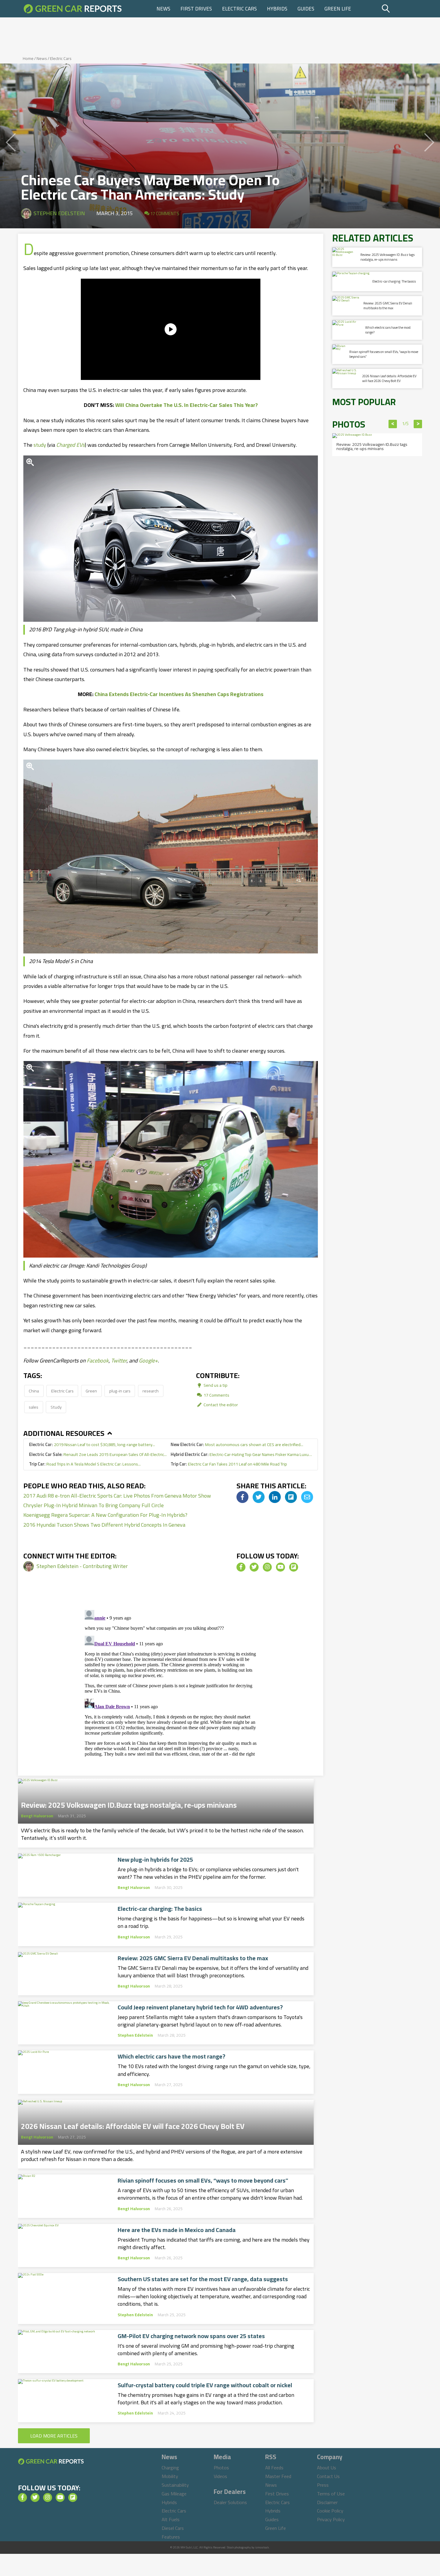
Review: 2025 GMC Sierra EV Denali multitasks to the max (193, 1958)
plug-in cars (120, 1391)
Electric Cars (239, 9)
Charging (170, 2468)
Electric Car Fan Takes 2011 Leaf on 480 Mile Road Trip (229, 1464)
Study (56, 1407)
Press (323, 2485)
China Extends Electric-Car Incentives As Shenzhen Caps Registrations (179, 694)
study (40, 445)
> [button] (418, 424)
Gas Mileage (174, 2494)
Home (28, 58)
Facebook (98, 1361)
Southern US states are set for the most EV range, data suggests (203, 2279)
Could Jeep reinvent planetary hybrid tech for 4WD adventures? (200, 2007)
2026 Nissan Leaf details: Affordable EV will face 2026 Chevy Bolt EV (133, 2124)
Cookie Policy (330, 2511)
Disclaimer (327, 2502)
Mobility (170, 2476)
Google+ (148, 1361)
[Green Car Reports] (73, 9)
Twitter (119, 1361)
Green (91, 1391)
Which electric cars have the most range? (172, 2056)
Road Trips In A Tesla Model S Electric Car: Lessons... (85, 1464)
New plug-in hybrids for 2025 (155, 1860)
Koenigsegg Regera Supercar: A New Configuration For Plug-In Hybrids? (105, 1515)
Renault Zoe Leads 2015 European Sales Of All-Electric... (98, 1454)
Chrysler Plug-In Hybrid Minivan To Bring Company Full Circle (94, 1505)
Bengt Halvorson (37, 1816)
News (163, 9)
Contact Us (328, 2476)
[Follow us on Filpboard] (294, 1567)
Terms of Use (331, 2494)
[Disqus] (171, 1682)
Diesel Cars (173, 2528)
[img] (242, 1497)
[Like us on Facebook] (241, 1567)
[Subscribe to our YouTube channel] (280, 1567)
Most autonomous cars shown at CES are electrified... (237, 1444)
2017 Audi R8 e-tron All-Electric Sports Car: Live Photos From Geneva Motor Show (117, 1496)
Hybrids (277, 9)
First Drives (196, 9)
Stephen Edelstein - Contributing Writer (82, 1566)
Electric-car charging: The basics (160, 1909)
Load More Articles (54, 2436)
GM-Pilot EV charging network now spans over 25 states (191, 2336)
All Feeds (274, 2468)
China (34, 1391)
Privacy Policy (331, 2519)
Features (171, 2537)
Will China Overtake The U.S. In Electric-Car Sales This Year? (186, 405)
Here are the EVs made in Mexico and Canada (177, 2230)
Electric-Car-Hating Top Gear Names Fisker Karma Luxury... (241, 1454)
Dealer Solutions (230, 2502)
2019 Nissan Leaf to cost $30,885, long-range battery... (92, 1444)
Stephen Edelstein (59, 213)
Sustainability (175, 2485)
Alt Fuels (171, 2519)
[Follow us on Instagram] (267, 1567)
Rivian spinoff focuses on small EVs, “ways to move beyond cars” (203, 2180)
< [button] (393, 424)
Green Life (338, 9)
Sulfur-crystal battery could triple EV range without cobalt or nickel (205, 2385)
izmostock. (262, 2547)
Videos (220, 2476)
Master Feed (278, 2476)
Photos (221, 2468)
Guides (306, 9)
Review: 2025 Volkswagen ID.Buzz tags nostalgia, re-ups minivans (129, 1803)
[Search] (401, 9)
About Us (327, 2468)
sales (34, 1407)
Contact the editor (220, 1405)
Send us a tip (215, 1385)
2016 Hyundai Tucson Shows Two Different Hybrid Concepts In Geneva (104, 1525)
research (151, 1391)
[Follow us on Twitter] (254, 1567)
